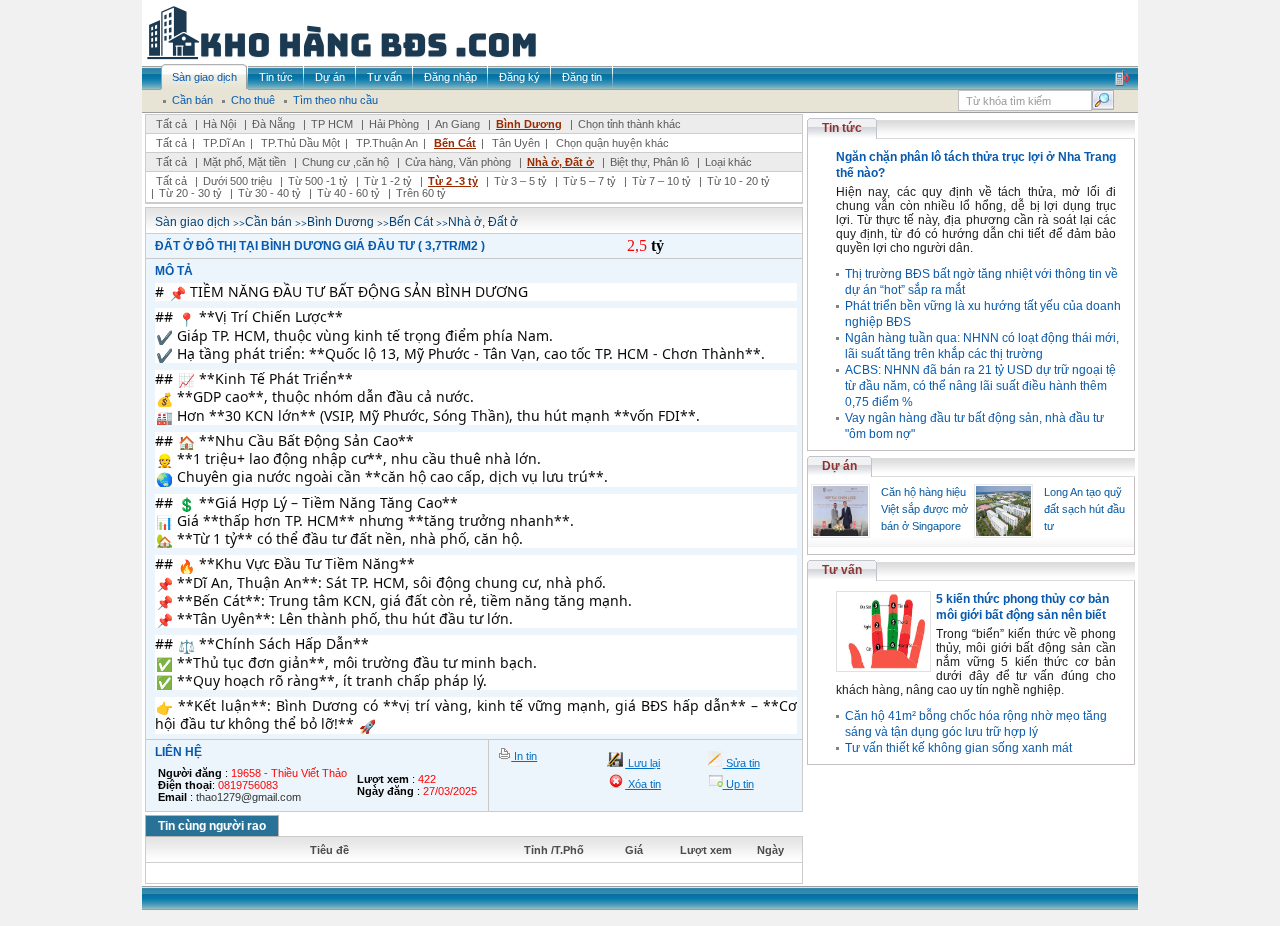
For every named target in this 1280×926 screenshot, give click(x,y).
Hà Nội (219, 124)
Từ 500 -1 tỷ (318, 181)
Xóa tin (643, 784)
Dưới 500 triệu (237, 181)
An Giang (457, 124)
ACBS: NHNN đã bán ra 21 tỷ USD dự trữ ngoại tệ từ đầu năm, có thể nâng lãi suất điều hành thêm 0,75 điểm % (980, 386)
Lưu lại (642, 763)
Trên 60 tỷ (421, 193)
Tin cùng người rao (212, 826)
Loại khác (728, 162)
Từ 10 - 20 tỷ (738, 181)
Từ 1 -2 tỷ (388, 181)
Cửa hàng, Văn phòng (458, 162)
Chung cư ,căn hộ (345, 162)
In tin (524, 756)
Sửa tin (741, 763)
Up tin (738, 784)
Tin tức (842, 128)
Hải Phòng (394, 124)
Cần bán (268, 222)
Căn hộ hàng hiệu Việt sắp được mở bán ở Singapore (924, 509)
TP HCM (332, 124)
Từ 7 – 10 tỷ (661, 181)
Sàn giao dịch (192, 222)
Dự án (839, 466)
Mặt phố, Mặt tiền (244, 162)
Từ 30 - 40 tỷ (269, 193)
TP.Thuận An (387, 143)
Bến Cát (455, 143)
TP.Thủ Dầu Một (300, 143)
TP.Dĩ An (224, 143)
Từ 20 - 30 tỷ (190, 193)
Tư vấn (842, 570)
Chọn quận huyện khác (612, 143)
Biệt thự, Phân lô (649, 162)
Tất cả (171, 124)
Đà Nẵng (273, 124)
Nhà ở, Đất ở (560, 162)
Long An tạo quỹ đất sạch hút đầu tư (1084, 509)
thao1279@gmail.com (248, 797)
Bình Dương (529, 124)
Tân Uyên (516, 143)
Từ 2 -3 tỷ (453, 181)
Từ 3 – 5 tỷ (520, 181)
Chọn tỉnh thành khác (629, 124)
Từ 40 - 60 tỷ (348, 193)
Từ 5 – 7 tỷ (589, 181)
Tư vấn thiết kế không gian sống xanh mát (958, 748)
